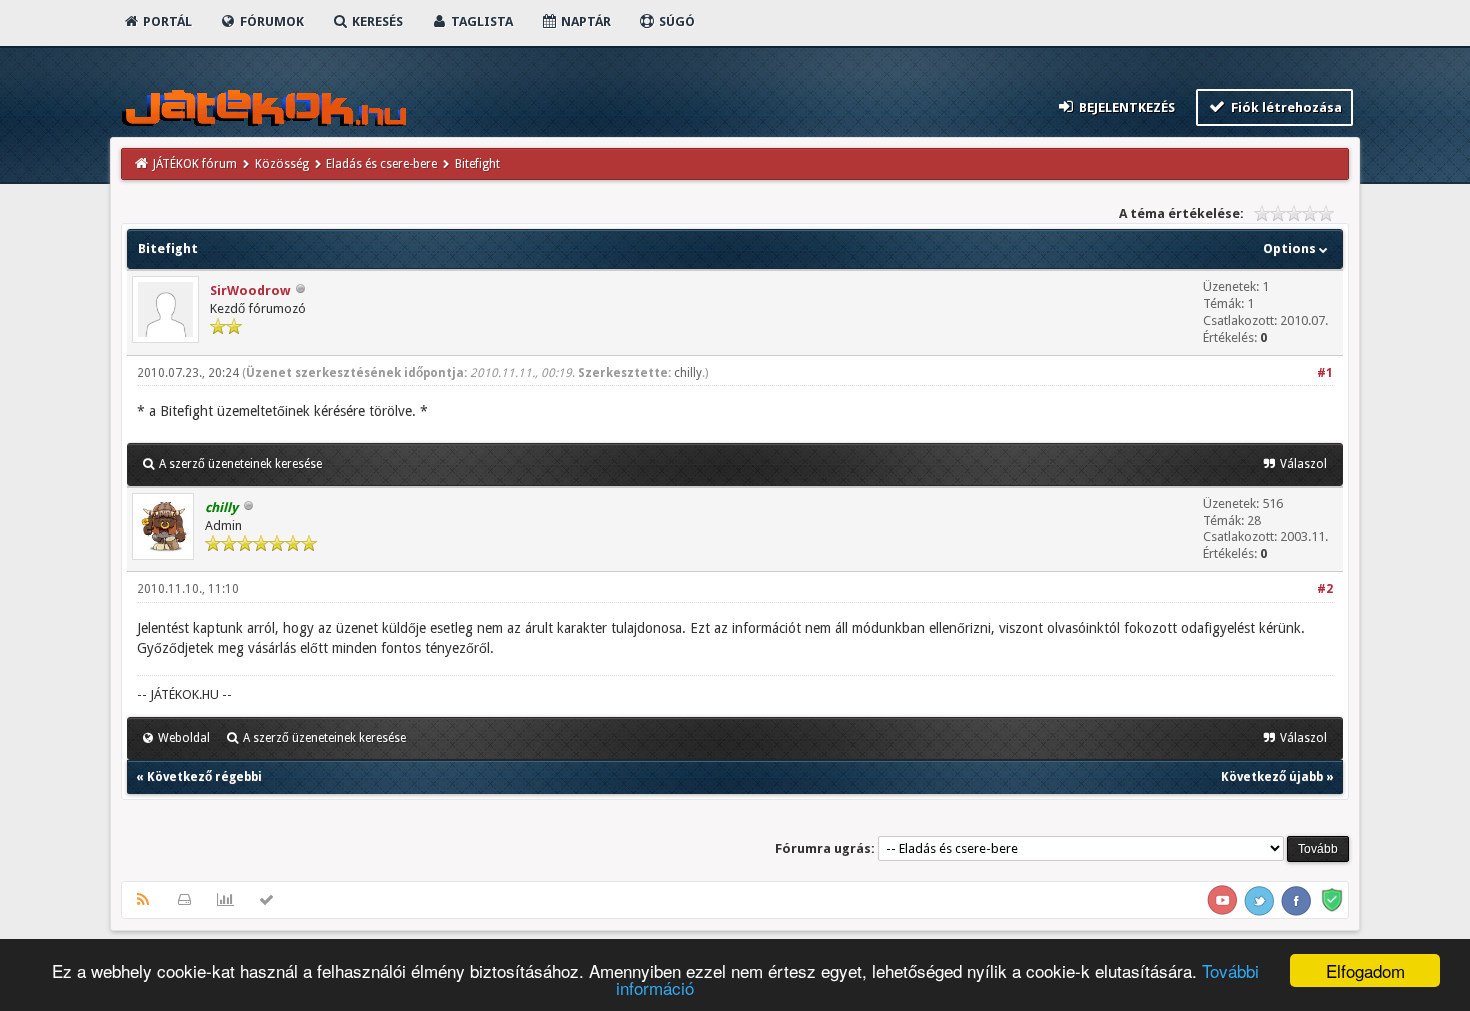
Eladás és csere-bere (381, 164)
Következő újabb (1272, 777)
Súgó (675, 21)
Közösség (282, 164)
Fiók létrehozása (1285, 107)
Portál (166, 21)
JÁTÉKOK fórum (195, 164)
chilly (688, 373)
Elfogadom (1365, 970)
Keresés (376, 21)
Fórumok (270, 21)
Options (1291, 248)
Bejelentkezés (1125, 107)
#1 (1325, 373)
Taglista (480, 21)
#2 (1325, 589)
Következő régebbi (204, 777)
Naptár (584, 21)
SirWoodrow (250, 290)
